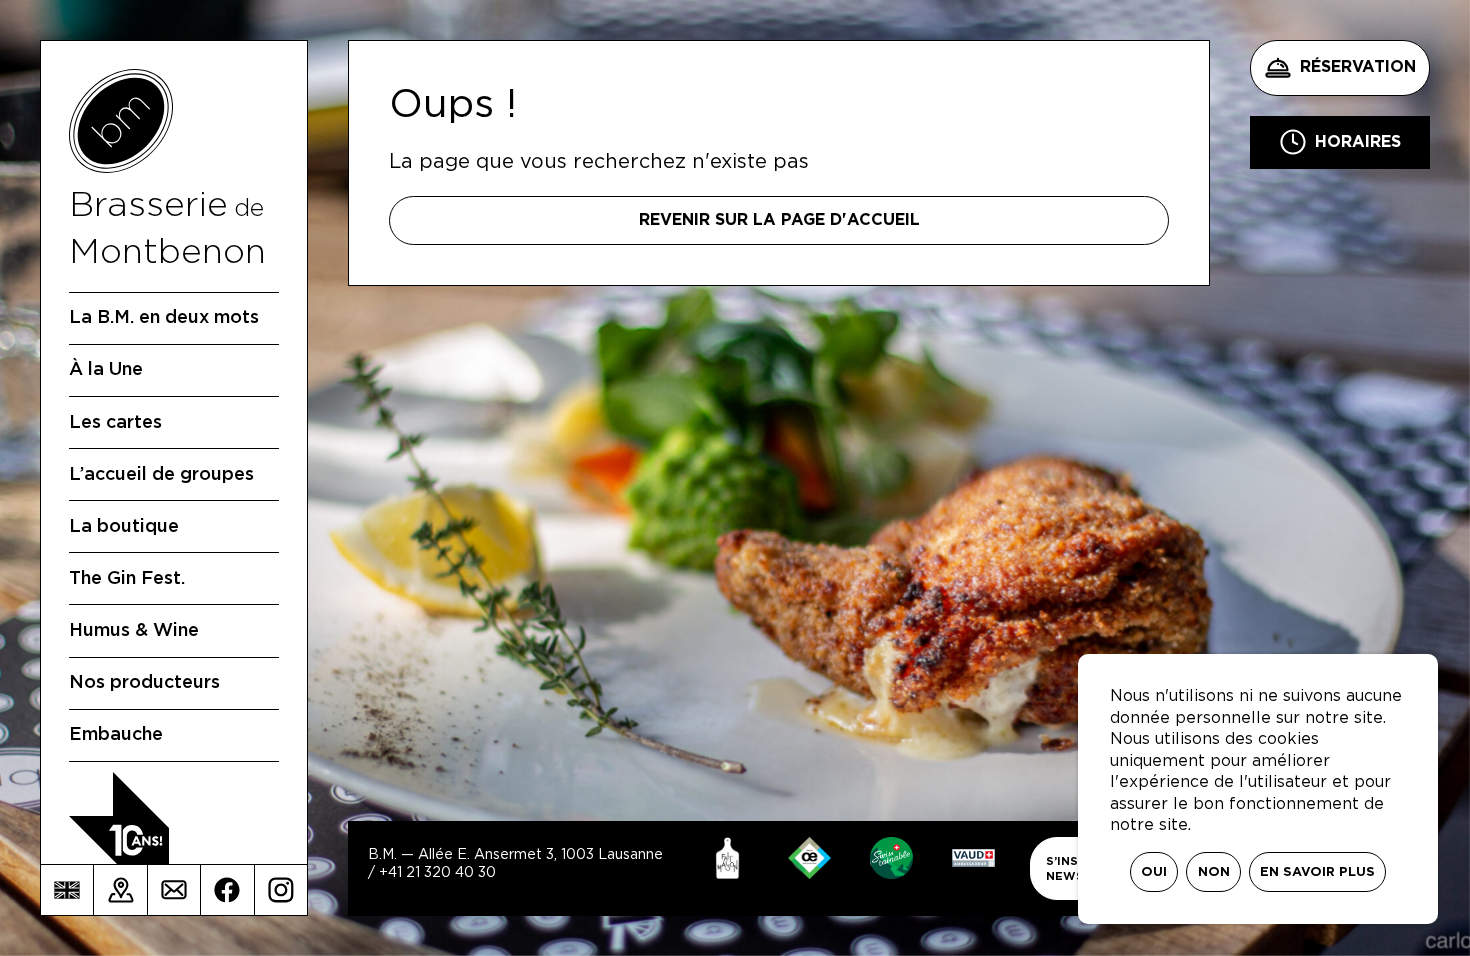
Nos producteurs (144, 683)
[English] (67, 890)
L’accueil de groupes (161, 475)
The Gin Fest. (127, 579)
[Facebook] (227, 890)
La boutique (124, 527)
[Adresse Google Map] (120, 890)
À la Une (106, 370)
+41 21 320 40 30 (437, 873)
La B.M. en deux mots (164, 318)
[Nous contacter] (174, 890)
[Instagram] (281, 890)
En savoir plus (1317, 872)
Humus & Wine (134, 631)
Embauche (116, 735)
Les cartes (115, 423)
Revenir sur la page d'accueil (779, 220)
